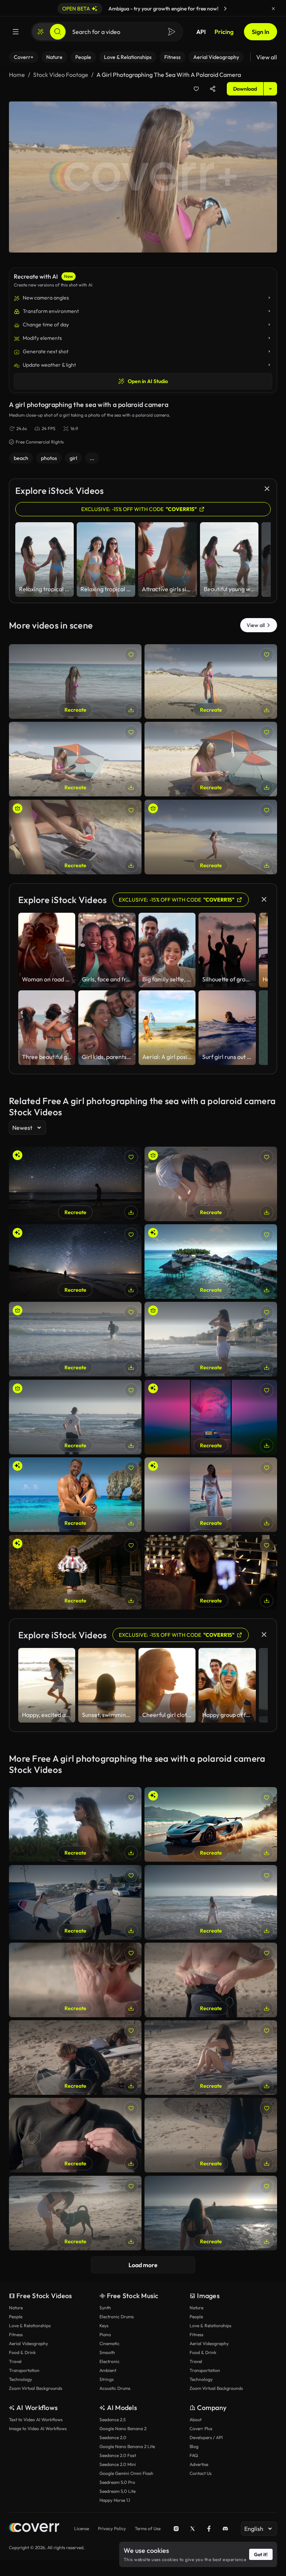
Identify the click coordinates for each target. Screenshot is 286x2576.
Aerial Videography (28, 2343)
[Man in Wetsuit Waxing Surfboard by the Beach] (75, 2058)
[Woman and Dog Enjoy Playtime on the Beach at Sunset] (75, 2213)
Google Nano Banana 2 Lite (127, 2446)
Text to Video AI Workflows (36, 2420)
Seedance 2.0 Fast (118, 2455)
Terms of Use (148, 2528)
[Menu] (16, 32)
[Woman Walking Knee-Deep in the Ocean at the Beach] (211, 1902)
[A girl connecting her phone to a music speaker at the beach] (75, 759)
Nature (16, 2308)
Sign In (260, 32)
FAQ (194, 2455)
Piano (105, 2334)
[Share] (213, 89)
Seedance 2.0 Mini (118, 2464)
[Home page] (34, 2528)
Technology (20, 2379)
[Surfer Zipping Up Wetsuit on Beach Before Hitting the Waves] (75, 2135)
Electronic (109, 2361)
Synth (105, 2308)
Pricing (224, 32)
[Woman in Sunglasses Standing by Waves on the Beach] (211, 1339)
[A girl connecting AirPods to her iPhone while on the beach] (75, 837)
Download (245, 89)
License (82, 2528)
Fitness (16, 2334)
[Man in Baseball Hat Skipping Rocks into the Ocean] (75, 1417)
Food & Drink (22, 2352)
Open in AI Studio (148, 381)
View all (267, 57)
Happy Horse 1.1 (115, 2500)
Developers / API (206, 2437)
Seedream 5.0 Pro (117, 2482)
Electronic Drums (117, 2317)
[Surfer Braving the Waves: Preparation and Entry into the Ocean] (75, 1339)
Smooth (107, 2352)
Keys (104, 2326)
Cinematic (109, 2343)
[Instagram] (176, 2529)
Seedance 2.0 (113, 2437)
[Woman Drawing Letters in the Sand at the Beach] (211, 1184)
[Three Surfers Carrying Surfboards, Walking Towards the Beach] (75, 1902)
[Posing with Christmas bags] (211, 1572)
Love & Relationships (30, 2326)
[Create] (41, 32)
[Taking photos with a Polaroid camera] (75, 1824)
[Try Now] (225, 9)
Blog (194, 2446)
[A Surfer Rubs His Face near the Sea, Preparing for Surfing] (75, 1980)
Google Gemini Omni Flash (126, 2473)
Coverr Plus (201, 2428)
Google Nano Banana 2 (123, 2428)
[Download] (131, 710)
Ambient (108, 2370)
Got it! (261, 2554)
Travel (15, 2361)
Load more (143, 2265)
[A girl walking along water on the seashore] (211, 837)
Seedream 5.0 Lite (117, 2491)
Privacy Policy (112, 2528)
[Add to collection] (196, 89)
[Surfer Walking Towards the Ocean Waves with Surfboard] (211, 2135)
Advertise (199, 2464)
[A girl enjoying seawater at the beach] (75, 681)
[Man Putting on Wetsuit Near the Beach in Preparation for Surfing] (211, 1980)
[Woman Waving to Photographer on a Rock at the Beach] (211, 2213)
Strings (107, 2379)
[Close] (273, 9)
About (196, 2420)
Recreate (75, 710)
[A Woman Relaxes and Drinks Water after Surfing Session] (211, 2058)
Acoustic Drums (115, 2388)
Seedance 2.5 (112, 2420)
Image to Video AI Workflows (38, 2428)
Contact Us (201, 2473)
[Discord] (225, 2529)
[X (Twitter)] (193, 2529)
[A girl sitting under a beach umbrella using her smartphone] (211, 759)
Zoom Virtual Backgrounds (36, 2388)
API (201, 32)
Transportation (24, 2370)
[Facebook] (209, 2529)
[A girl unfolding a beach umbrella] (211, 681)
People (16, 2317)
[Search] (58, 32)
